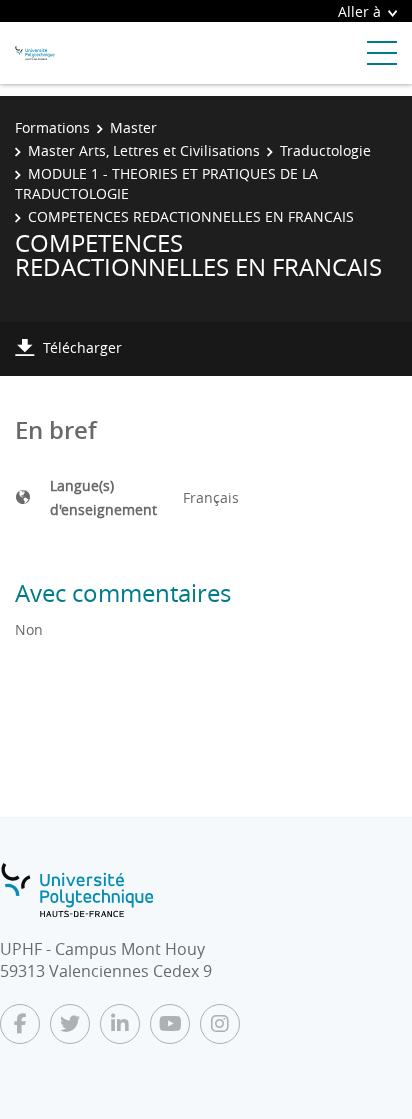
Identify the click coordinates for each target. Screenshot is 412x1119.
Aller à (359, 11)
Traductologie (325, 150)
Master (133, 127)
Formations (52, 127)
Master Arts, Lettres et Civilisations (144, 150)
